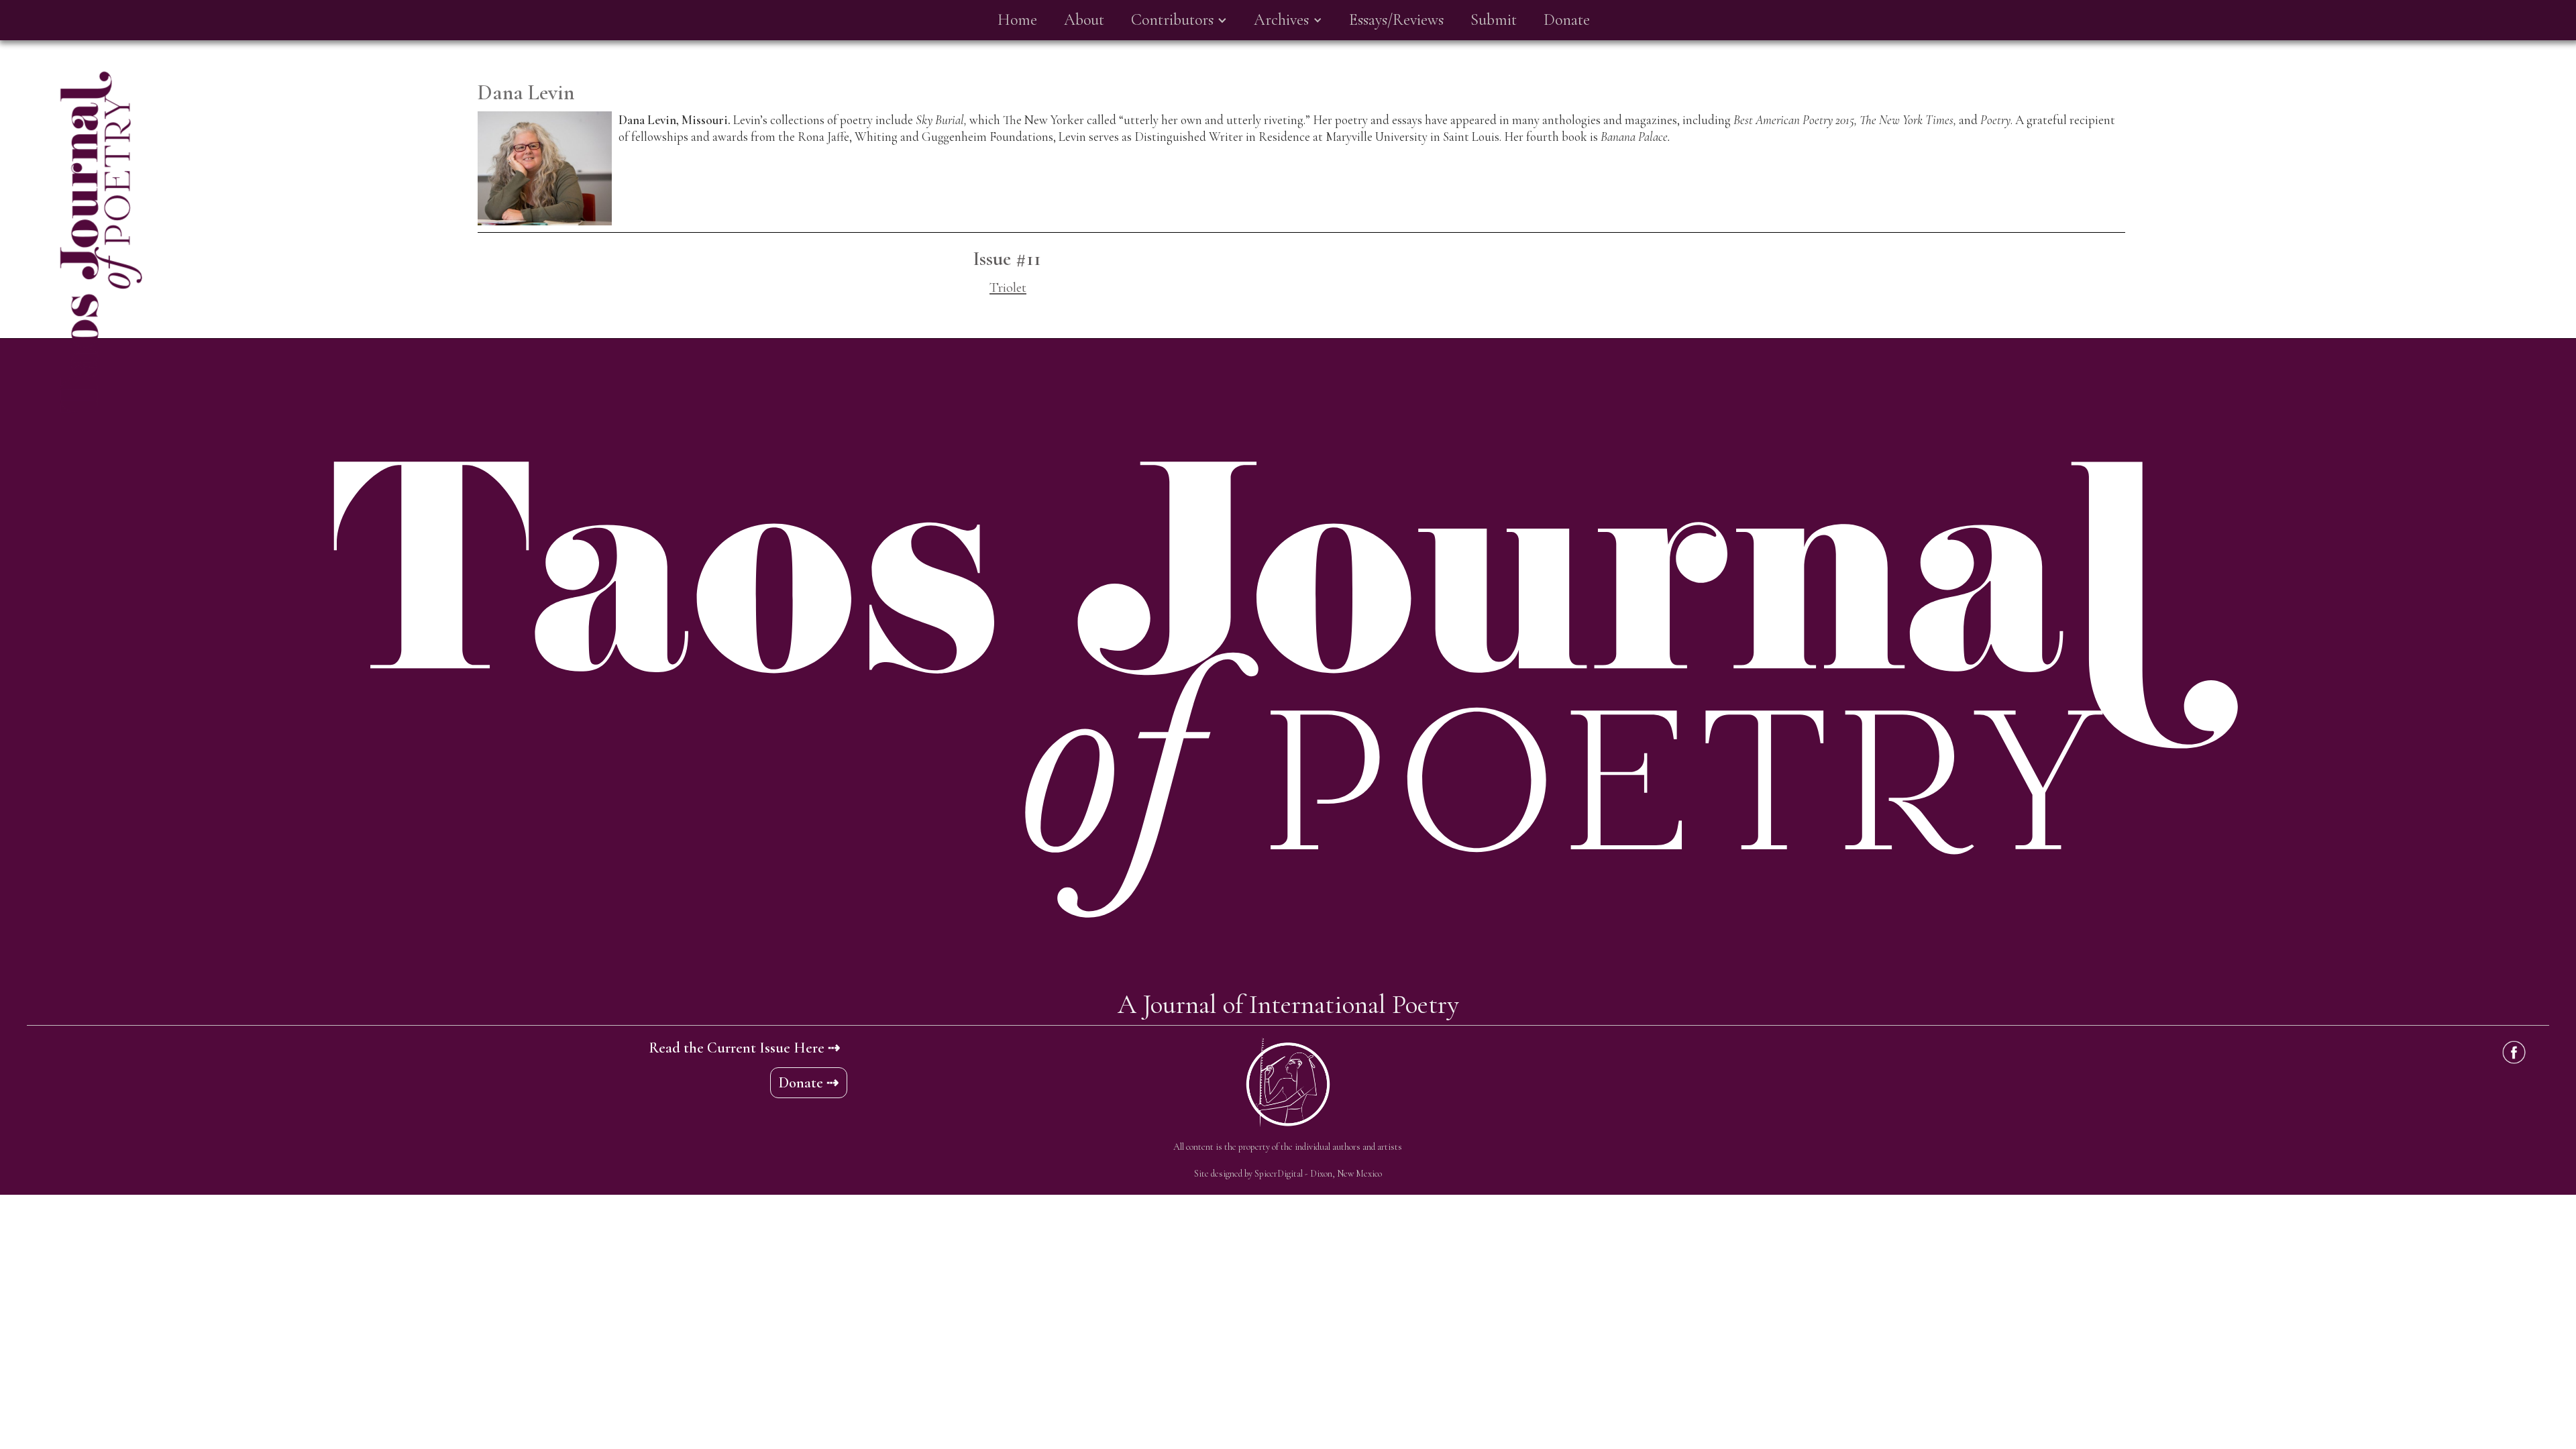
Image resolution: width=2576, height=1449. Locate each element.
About (1084, 20)
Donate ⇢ (809, 1083)
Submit (1494, 20)
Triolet (1008, 287)
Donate (1567, 20)
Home (1017, 20)
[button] (1179, 20)
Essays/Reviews (1396, 20)
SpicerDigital (1279, 1174)
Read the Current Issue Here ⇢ (744, 1048)
